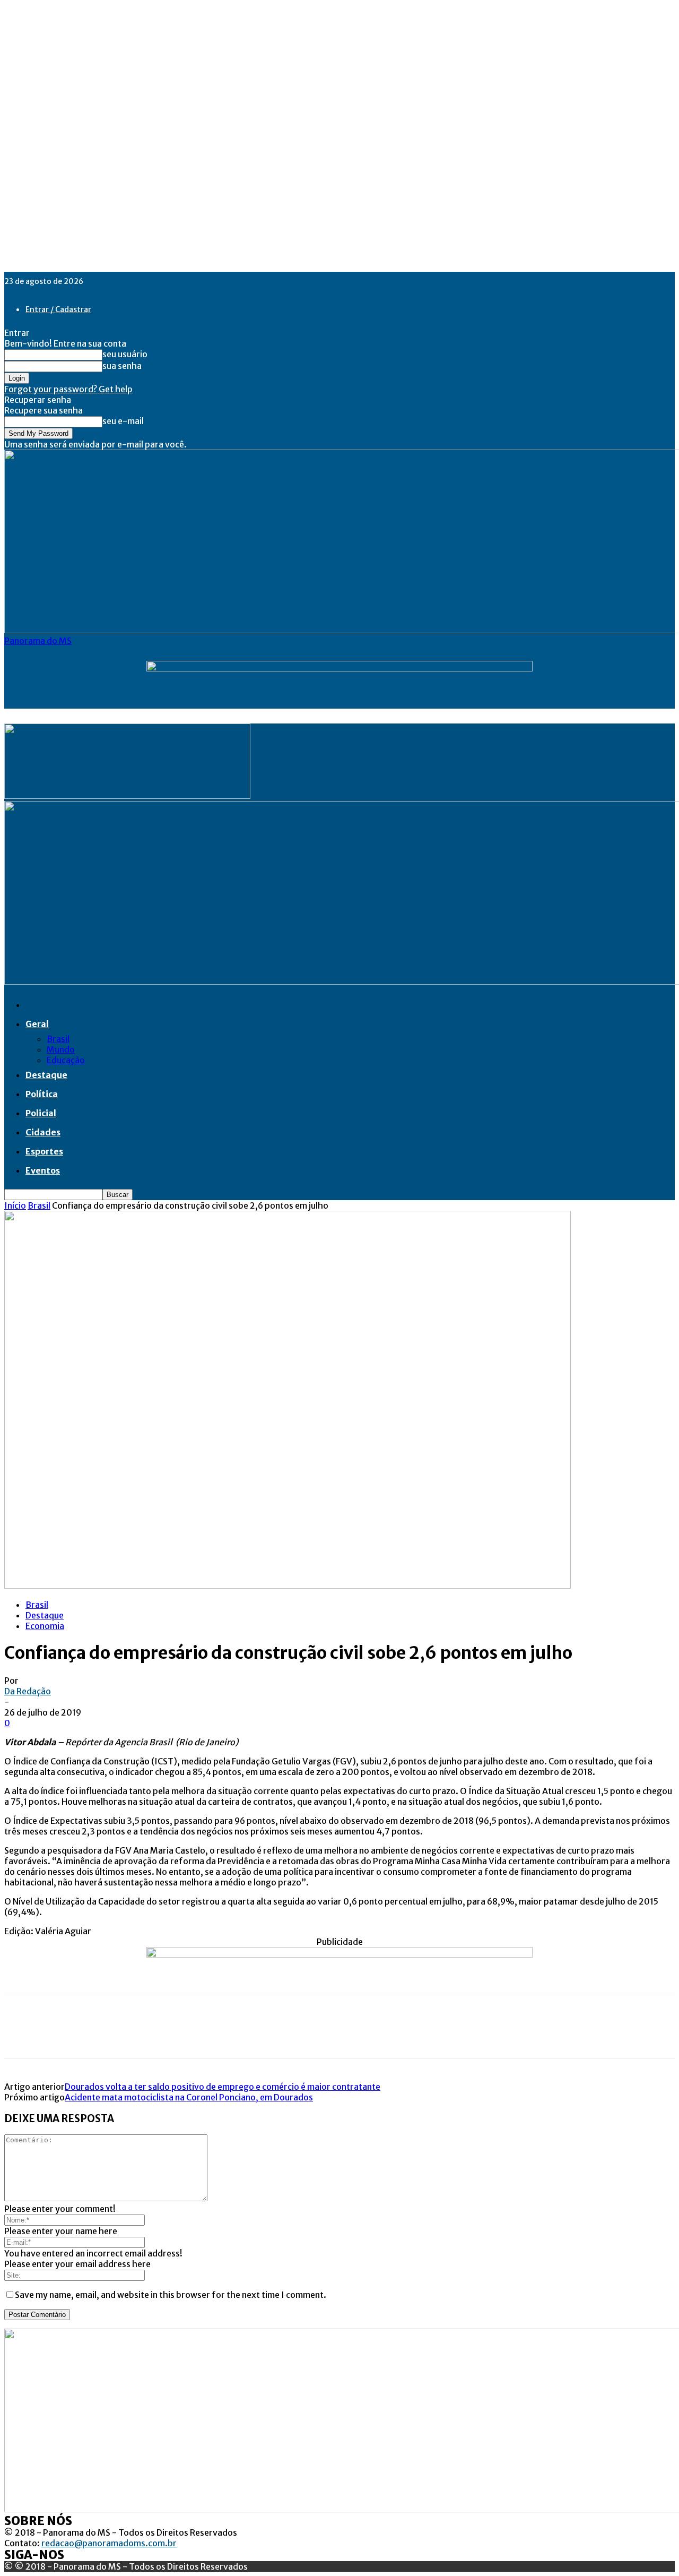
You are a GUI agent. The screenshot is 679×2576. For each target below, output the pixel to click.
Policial (41, 1113)
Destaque (46, 1075)
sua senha (122, 366)
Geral (37, 1024)
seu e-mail (123, 421)
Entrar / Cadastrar (58, 309)
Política (42, 1094)
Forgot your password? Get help (68, 389)
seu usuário (125, 354)
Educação (66, 1060)
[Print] (175, 2036)
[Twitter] (60, 2036)
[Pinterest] (98, 2036)
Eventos (43, 1170)
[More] (213, 2036)
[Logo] (127, 796)
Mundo (61, 1049)
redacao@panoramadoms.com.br (109, 2543)
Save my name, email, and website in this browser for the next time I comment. (171, 2295)
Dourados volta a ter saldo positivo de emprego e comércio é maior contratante (223, 2087)
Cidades (43, 1132)
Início (15, 1205)
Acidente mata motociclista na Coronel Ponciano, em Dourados (189, 2097)
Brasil (58, 1039)
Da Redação (28, 1691)
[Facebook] (22, 2036)
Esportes (44, 1151)
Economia (45, 1626)
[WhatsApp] (136, 2036)
